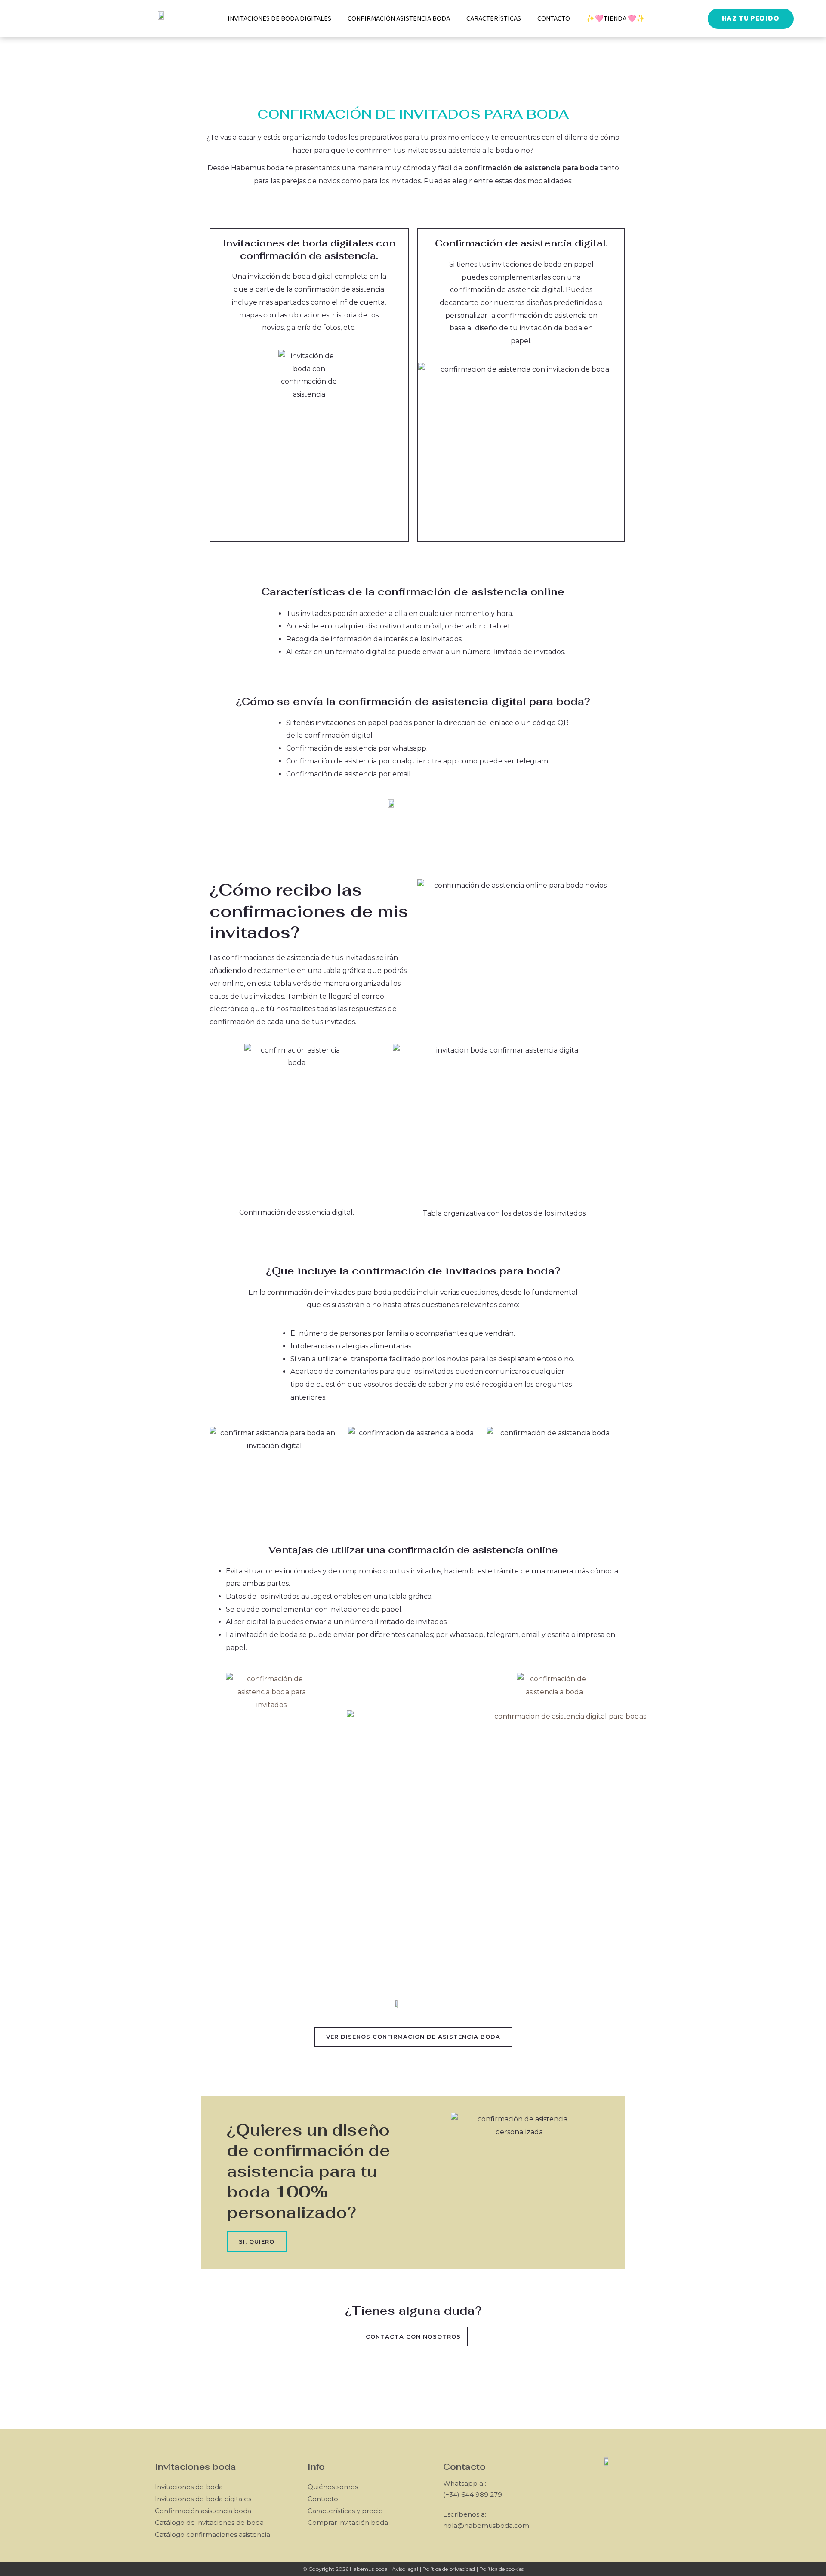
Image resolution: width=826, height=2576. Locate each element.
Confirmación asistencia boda (399, 19)
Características (494, 19)
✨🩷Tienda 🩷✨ (616, 19)
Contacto (554, 19)
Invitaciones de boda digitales (279, 19)
